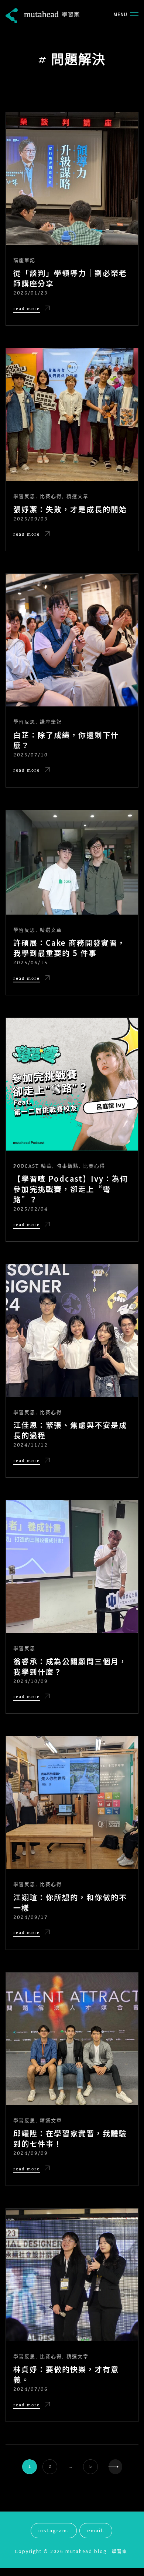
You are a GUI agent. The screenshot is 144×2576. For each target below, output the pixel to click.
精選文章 (78, 496)
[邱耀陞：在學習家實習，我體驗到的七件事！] (72, 2039)
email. (96, 2530)
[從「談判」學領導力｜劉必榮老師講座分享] (72, 179)
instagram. (54, 2530)
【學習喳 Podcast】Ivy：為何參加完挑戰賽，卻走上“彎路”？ (71, 1189)
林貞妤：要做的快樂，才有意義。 (66, 2374)
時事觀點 (68, 1166)
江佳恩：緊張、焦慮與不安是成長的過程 (70, 1430)
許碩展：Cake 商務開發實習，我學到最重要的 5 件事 (69, 948)
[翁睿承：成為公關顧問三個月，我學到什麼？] (72, 1567)
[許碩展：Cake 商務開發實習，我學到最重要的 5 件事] (72, 862)
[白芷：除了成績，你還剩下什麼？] (72, 640)
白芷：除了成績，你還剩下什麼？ (66, 740)
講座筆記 (24, 260)
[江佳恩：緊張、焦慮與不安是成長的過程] (72, 1331)
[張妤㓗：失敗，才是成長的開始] (72, 415)
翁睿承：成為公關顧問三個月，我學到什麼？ (70, 1667)
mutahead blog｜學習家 (96, 2551)
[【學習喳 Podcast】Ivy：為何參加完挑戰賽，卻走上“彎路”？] (72, 1084)
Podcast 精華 (33, 1166)
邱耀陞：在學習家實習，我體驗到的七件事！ (70, 2139)
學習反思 (24, 496)
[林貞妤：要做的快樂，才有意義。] (72, 2275)
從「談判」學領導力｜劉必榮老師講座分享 (70, 278)
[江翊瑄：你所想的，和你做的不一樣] (72, 1803)
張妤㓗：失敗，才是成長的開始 (70, 509)
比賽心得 (51, 496)
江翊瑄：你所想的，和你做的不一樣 (70, 1903)
